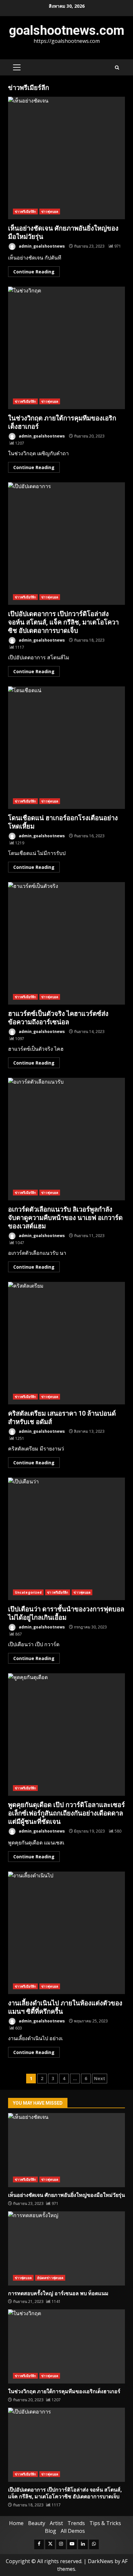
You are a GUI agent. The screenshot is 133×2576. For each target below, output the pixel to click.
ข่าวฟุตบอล (50, 211)
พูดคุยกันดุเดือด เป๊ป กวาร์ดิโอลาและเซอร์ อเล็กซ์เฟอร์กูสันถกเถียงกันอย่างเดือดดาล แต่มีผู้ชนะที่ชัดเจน (66, 1735)
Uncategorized (28, 1592)
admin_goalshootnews (41, 246)
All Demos (73, 2531)
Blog (51, 2531)
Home (16, 2523)
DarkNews (101, 2561)
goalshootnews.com (67, 30)
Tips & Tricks (105, 2523)
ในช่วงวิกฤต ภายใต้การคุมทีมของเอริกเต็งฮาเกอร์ (66, 348)
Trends (76, 2523)
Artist (56, 2523)
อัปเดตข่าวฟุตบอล (50, 2278)
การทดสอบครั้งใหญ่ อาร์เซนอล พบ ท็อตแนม (66, 2248)
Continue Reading (34, 272)
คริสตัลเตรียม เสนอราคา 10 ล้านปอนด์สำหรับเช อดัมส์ (66, 1343)
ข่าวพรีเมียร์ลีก (25, 211)
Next (100, 2078)
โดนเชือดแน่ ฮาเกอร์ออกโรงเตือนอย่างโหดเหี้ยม (66, 748)
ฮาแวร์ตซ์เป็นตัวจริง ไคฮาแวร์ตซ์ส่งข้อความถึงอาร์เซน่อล (66, 943)
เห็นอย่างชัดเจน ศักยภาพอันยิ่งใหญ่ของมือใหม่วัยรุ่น (66, 158)
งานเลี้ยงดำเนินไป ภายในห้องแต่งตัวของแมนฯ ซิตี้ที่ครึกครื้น (66, 1933)
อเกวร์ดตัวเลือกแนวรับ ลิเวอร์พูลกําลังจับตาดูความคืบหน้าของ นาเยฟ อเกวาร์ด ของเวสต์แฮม (66, 1139)
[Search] (117, 68)
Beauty (37, 2523)
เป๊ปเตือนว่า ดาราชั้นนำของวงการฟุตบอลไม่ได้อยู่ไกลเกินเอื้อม (66, 1539)
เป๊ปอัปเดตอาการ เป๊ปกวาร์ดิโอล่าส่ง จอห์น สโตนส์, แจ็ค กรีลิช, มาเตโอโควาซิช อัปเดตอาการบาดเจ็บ (66, 544)
